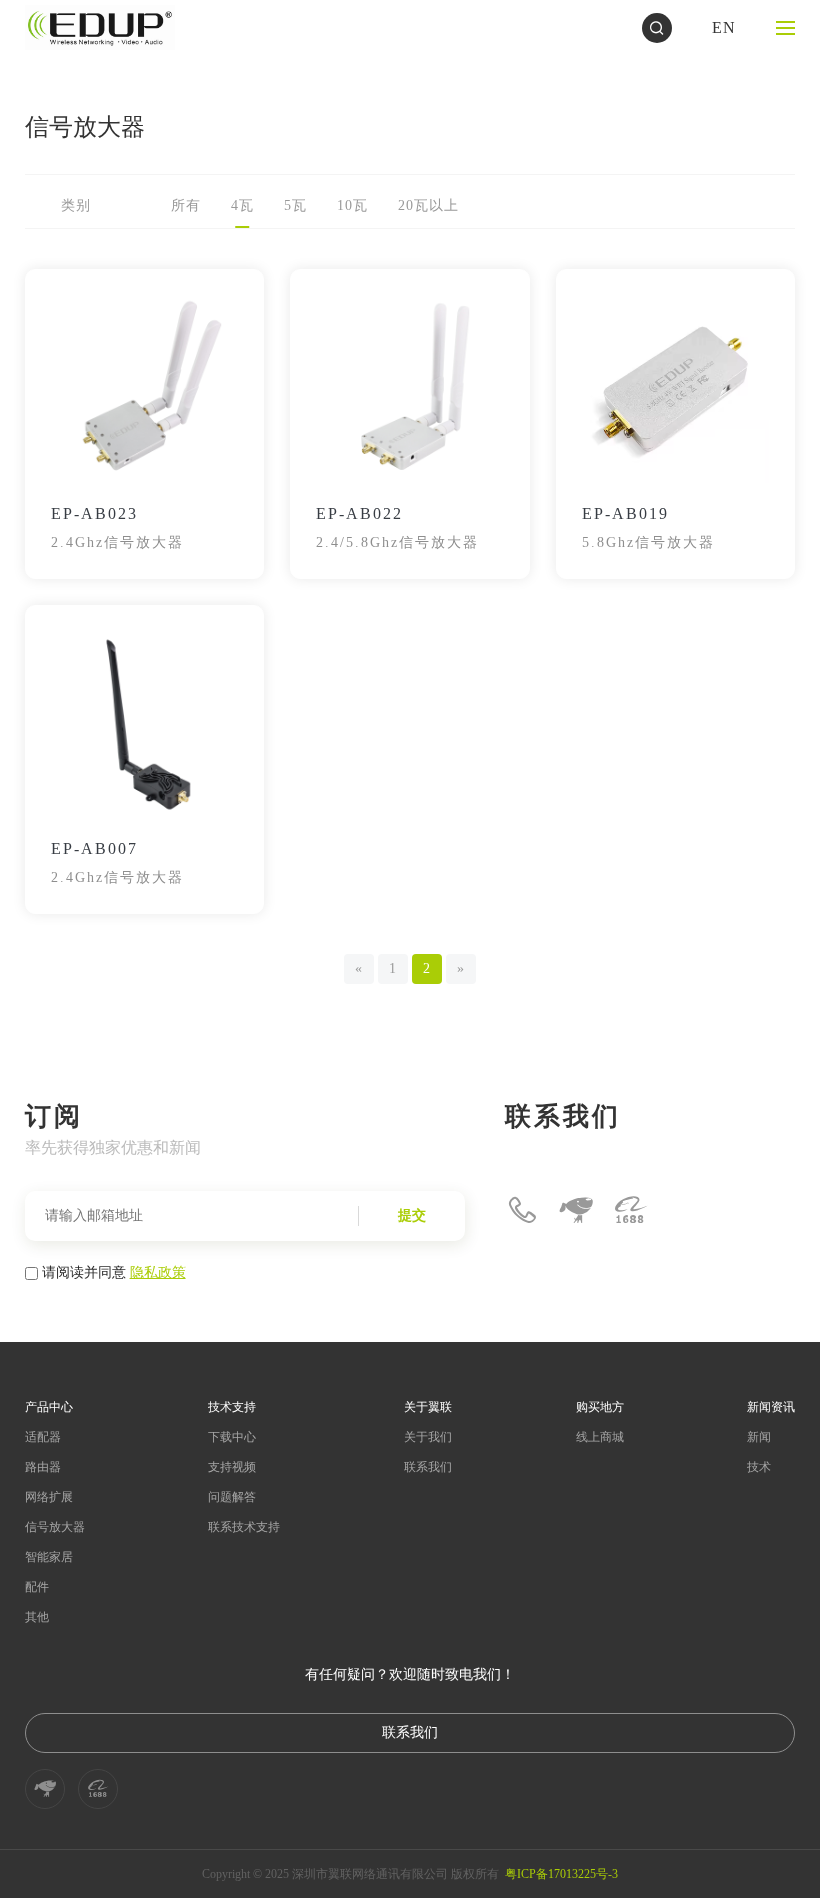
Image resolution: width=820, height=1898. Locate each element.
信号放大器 (55, 1527)
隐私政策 (158, 1271)
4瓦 (242, 205)
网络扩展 (49, 1497)
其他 (37, 1617)
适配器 (43, 1437)
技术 (759, 1467)
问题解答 (232, 1497)
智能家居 (49, 1557)
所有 (186, 205)
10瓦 (352, 205)
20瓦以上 (428, 205)
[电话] (522, 1210)
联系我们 (428, 1467)
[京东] (576, 1210)
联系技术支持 (244, 1527)
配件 (37, 1587)
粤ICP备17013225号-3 (561, 1874)
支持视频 (232, 1467)
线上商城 (600, 1437)
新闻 (759, 1437)
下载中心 (232, 1437)
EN (724, 27)
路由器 (43, 1467)
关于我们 (428, 1437)
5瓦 (295, 205)
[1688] (630, 1210)
